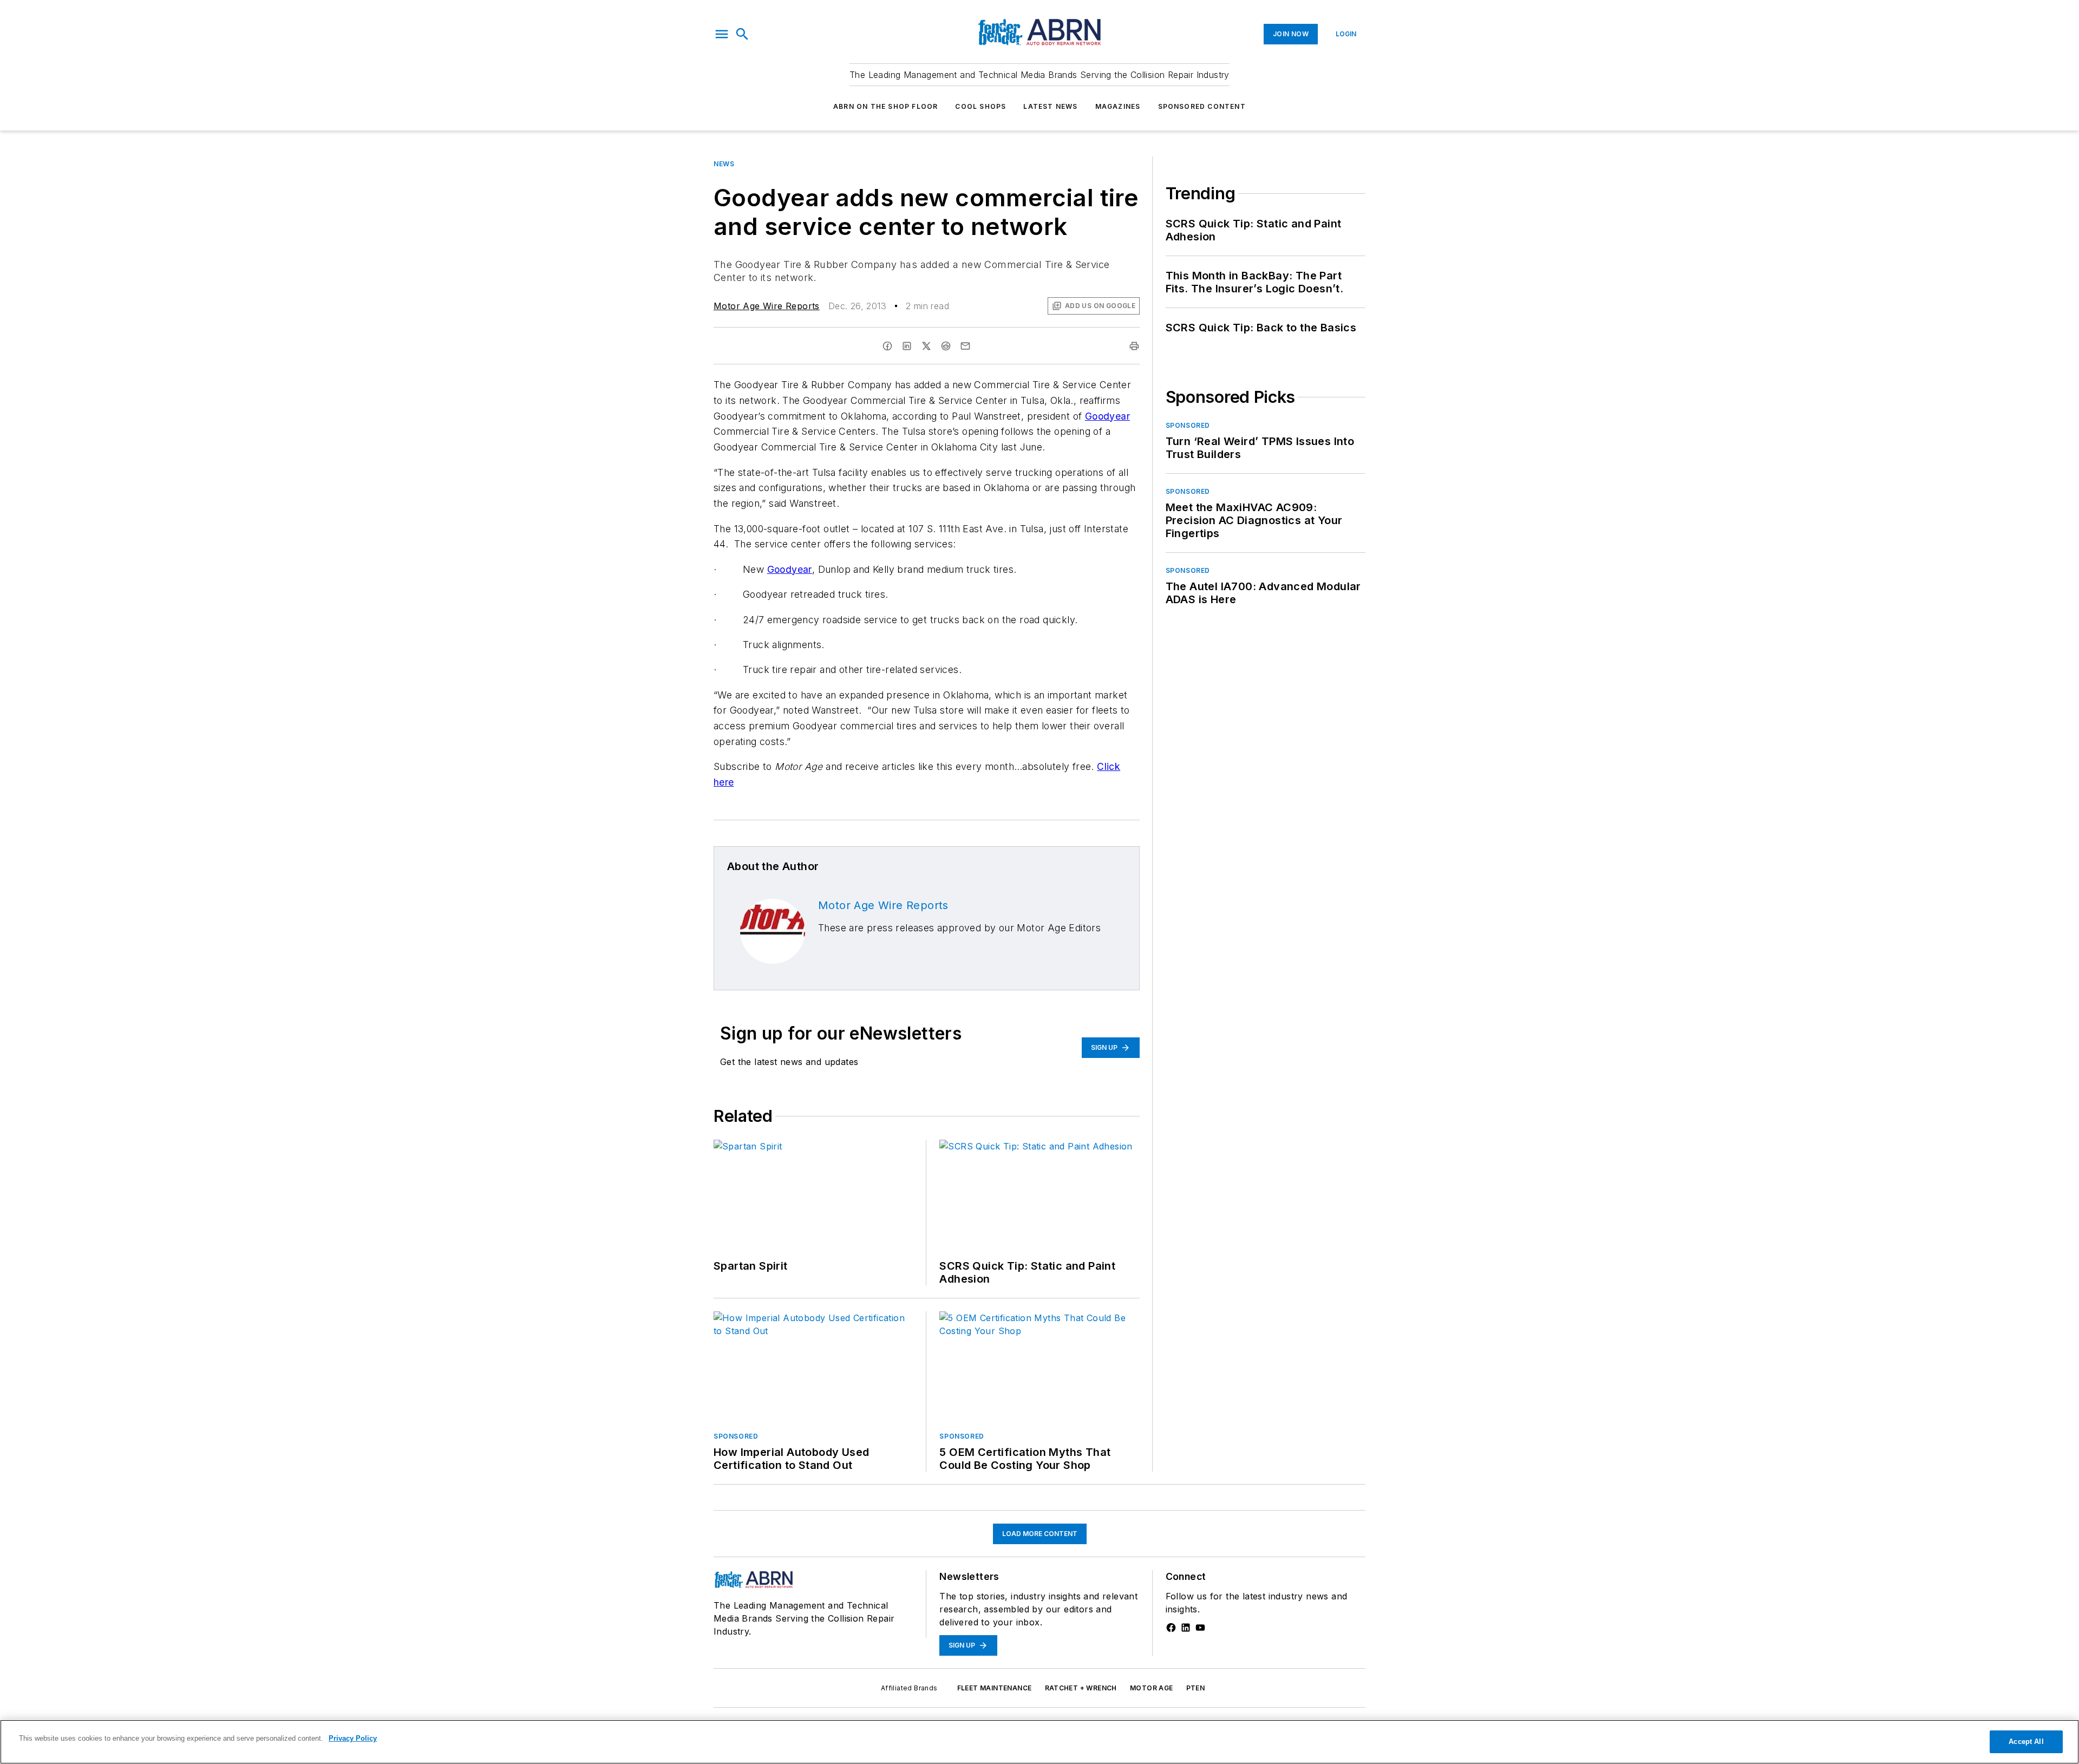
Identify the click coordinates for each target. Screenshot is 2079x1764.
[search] (742, 34)
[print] (1134, 346)
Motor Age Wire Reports (767, 306)
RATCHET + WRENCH (1081, 1688)
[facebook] (887, 346)
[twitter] (926, 346)
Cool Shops (980, 106)
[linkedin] (907, 346)
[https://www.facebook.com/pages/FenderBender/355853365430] (1171, 1628)
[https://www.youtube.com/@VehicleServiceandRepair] (1200, 1628)
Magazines (1118, 106)
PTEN (1196, 1688)
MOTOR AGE (1152, 1688)
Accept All (2026, 1742)
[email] (965, 346)
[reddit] (946, 346)
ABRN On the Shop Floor (885, 106)
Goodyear (1107, 416)
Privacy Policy (353, 1738)
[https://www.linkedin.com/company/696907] (1186, 1628)
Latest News (1050, 106)
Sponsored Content (1202, 106)
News (724, 164)
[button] (722, 34)
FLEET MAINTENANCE (995, 1688)
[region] (1039, 1742)
